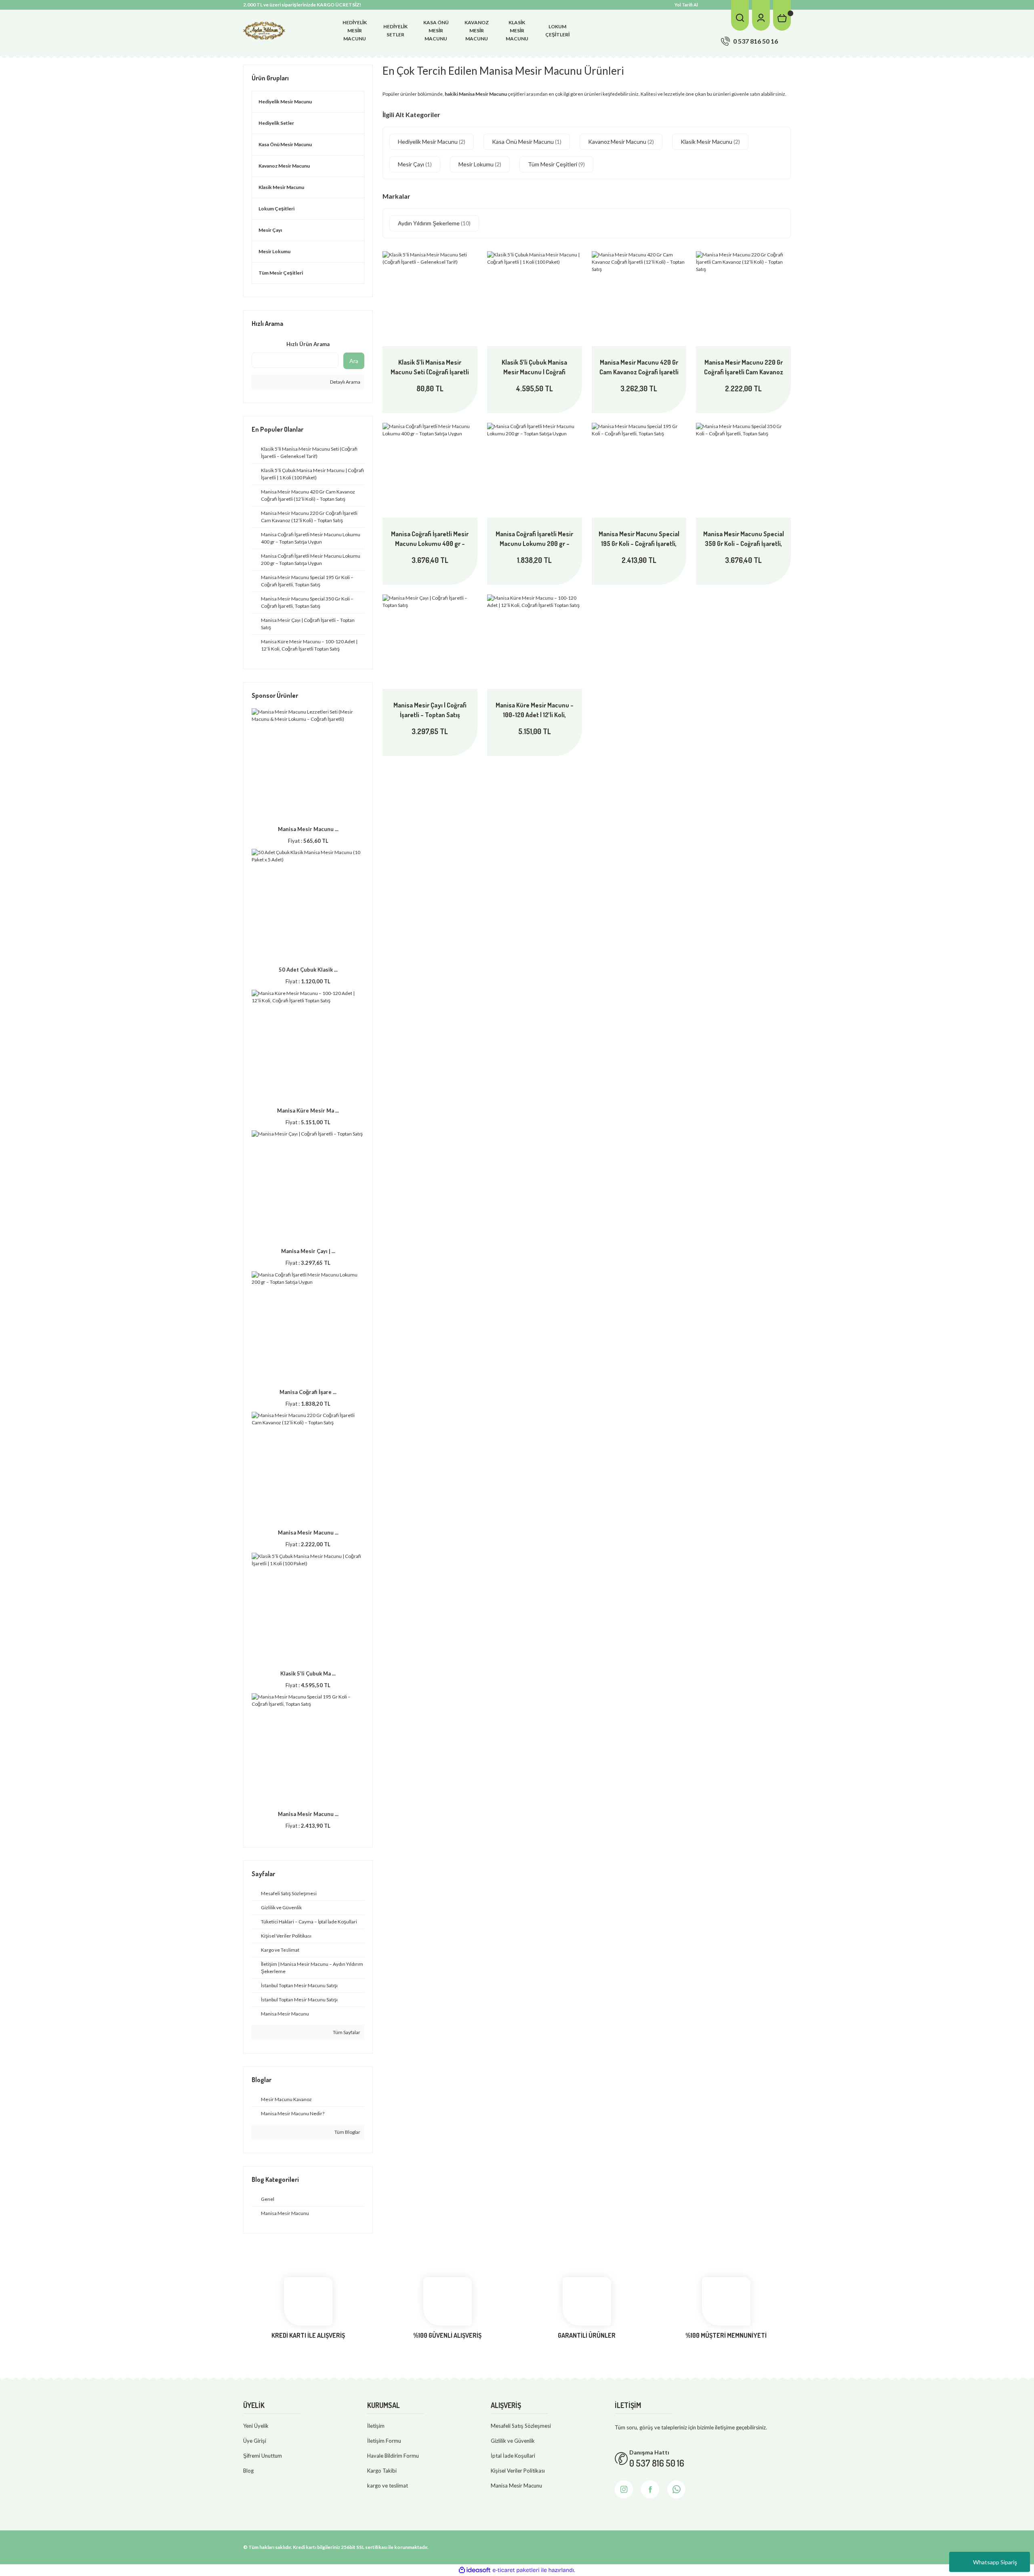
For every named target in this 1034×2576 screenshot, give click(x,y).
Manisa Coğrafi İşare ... (308, 1392)
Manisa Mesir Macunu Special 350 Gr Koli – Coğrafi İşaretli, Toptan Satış (744, 539)
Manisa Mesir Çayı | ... (308, 1251)
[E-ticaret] (516, 2570)
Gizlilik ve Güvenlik (513, 2441)
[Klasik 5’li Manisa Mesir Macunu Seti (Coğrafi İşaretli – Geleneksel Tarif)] (430, 299)
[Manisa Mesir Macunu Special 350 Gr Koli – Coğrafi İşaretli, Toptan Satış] (743, 470)
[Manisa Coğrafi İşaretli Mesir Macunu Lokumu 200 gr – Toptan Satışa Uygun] (535, 470)
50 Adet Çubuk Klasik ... (308, 970)
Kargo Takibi (382, 2471)
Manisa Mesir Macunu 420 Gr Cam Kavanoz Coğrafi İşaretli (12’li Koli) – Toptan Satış (639, 367)
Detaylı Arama (345, 382)
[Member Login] (761, 15)
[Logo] (264, 30)
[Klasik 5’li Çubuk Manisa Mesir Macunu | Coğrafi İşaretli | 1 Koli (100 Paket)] (535, 299)
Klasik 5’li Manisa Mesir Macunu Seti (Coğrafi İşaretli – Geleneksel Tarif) (430, 367)
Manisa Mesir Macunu (516, 2486)
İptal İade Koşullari (513, 2456)
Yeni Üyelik (256, 2426)
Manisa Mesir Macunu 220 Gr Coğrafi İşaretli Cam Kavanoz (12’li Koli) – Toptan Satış (744, 367)
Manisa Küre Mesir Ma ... (308, 1111)
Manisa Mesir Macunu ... (308, 829)
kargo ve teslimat (388, 2486)
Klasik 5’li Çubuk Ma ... (308, 1673)
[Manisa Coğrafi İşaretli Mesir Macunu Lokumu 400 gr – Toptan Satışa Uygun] (430, 470)
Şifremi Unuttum (263, 2456)
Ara (354, 361)
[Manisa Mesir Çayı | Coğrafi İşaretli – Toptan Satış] (430, 642)
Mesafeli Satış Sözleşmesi (521, 2426)
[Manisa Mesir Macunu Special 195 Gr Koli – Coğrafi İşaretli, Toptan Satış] (639, 470)
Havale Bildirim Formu (393, 2456)
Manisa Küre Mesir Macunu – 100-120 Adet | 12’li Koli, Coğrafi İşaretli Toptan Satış (535, 710)
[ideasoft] (475, 2570)
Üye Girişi (255, 2441)
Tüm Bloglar (347, 2132)
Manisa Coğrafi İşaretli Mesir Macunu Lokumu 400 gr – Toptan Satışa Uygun (430, 539)
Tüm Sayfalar (346, 2032)
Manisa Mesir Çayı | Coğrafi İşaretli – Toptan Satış (430, 710)
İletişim (376, 2426)
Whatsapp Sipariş (995, 2562)
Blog (248, 2471)
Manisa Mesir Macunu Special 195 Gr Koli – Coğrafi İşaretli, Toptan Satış (639, 539)
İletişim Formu (384, 2441)
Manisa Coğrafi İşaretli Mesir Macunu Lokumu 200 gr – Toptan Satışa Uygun (534, 539)
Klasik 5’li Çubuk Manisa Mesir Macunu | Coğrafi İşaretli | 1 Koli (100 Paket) (534, 367)
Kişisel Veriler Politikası (518, 2471)
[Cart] (782, 15)
